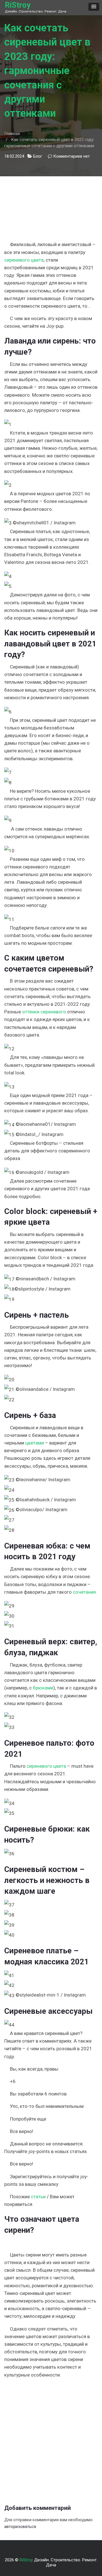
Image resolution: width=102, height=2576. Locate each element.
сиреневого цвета (24, 260)
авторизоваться (20, 2527)
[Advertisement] (51, 205)
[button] (94, 7)
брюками (43, 1688)
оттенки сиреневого (44, 1012)
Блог (38, 156)
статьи (38, 2197)
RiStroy (18, 5)
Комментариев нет (72, 156)
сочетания (84, 1592)
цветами (35, 1443)
